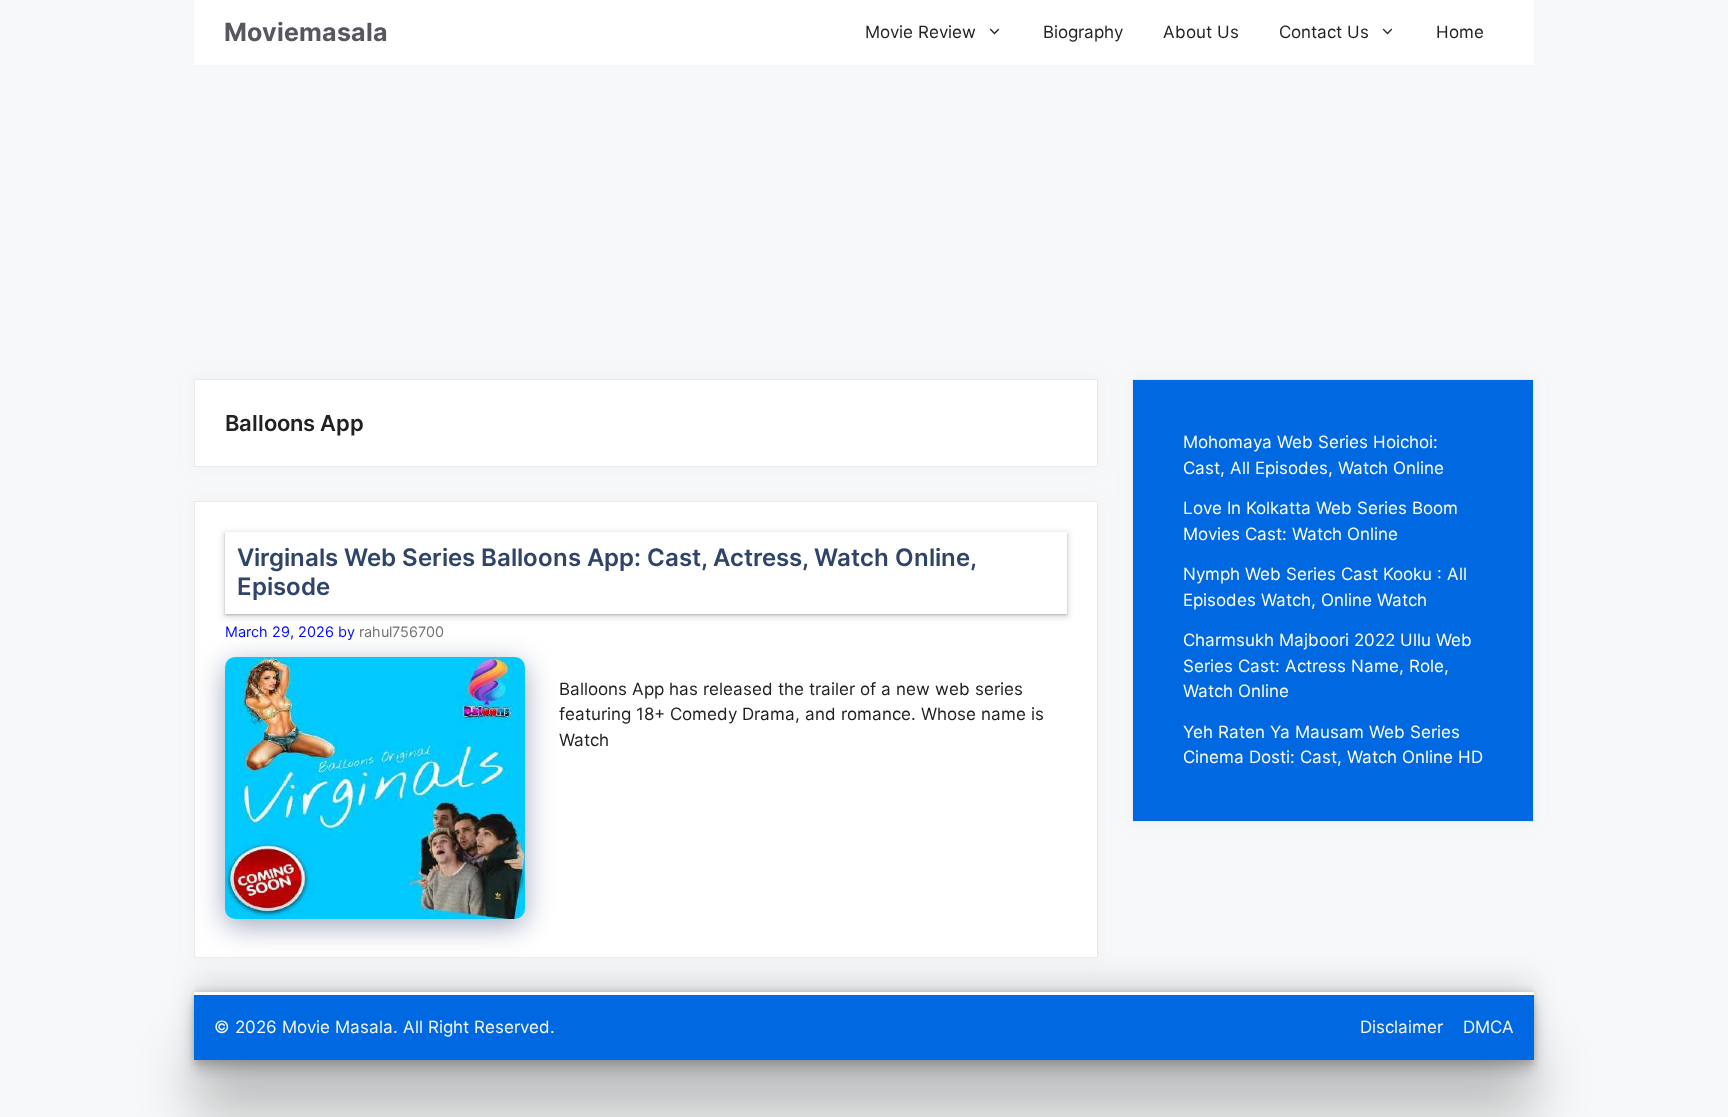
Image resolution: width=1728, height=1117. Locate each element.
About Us (1201, 32)
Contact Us (1324, 32)
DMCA (1488, 1027)
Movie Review (920, 32)
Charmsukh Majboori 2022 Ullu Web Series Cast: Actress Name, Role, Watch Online (1327, 665)
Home (1460, 32)
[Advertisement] (864, 205)
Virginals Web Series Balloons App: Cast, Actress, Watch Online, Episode (606, 572)
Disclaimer (1401, 1027)
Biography (1083, 32)
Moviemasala (306, 32)
